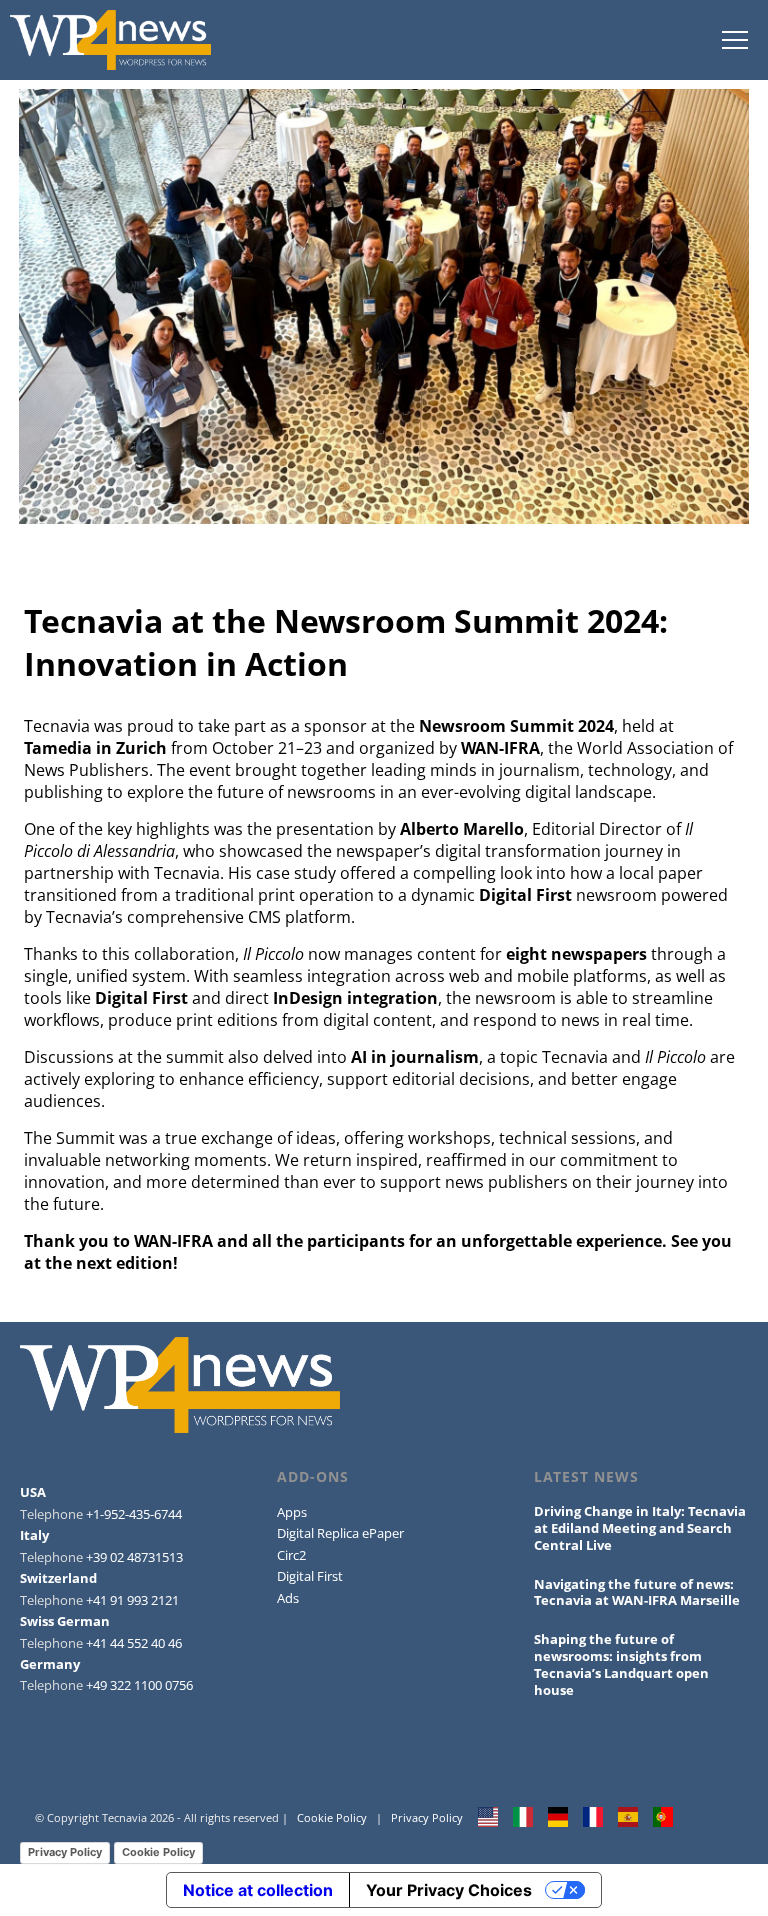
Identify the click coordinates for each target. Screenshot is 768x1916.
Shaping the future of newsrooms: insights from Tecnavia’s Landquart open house (621, 1664)
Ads (288, 1598)
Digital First (310, 1576)
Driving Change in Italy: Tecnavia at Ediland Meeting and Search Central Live (640, 1528)
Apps (292, 1512)
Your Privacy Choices (449, 1890)
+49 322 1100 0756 (139, 1685)
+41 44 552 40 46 (134, 1643)
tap (734, 40)
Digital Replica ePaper (340, 1533)
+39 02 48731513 (134, 1557)
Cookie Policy (332, 1817)
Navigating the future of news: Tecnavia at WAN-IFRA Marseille (637, 1592)
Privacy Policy (427, 1817)
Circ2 (291, 1555)
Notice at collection (258, 1890)
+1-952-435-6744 (134, 1514)
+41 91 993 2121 (132, 1600)
